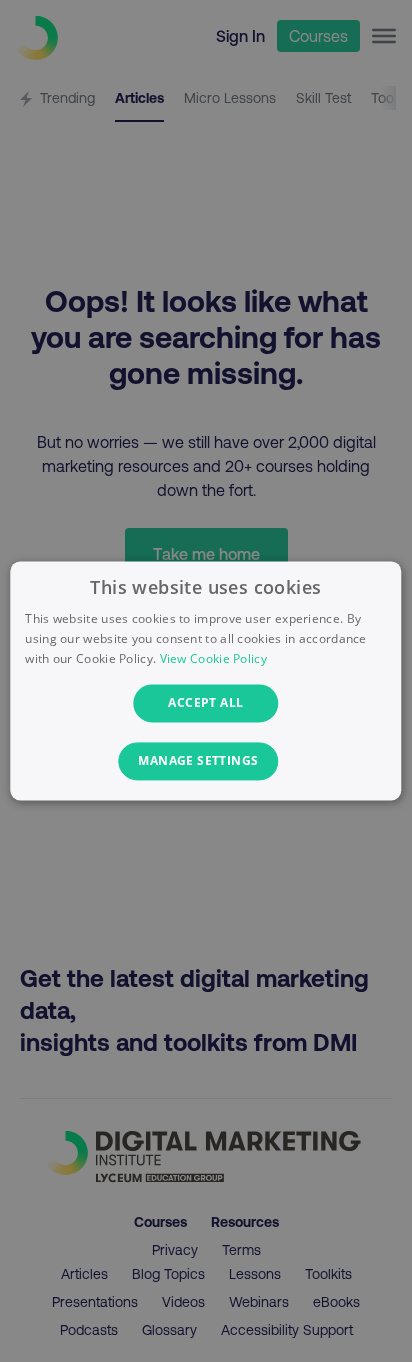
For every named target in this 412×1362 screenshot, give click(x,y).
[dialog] (205, 680)
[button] (205, 762)
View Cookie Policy (213, 658)
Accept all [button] (205, 702)
